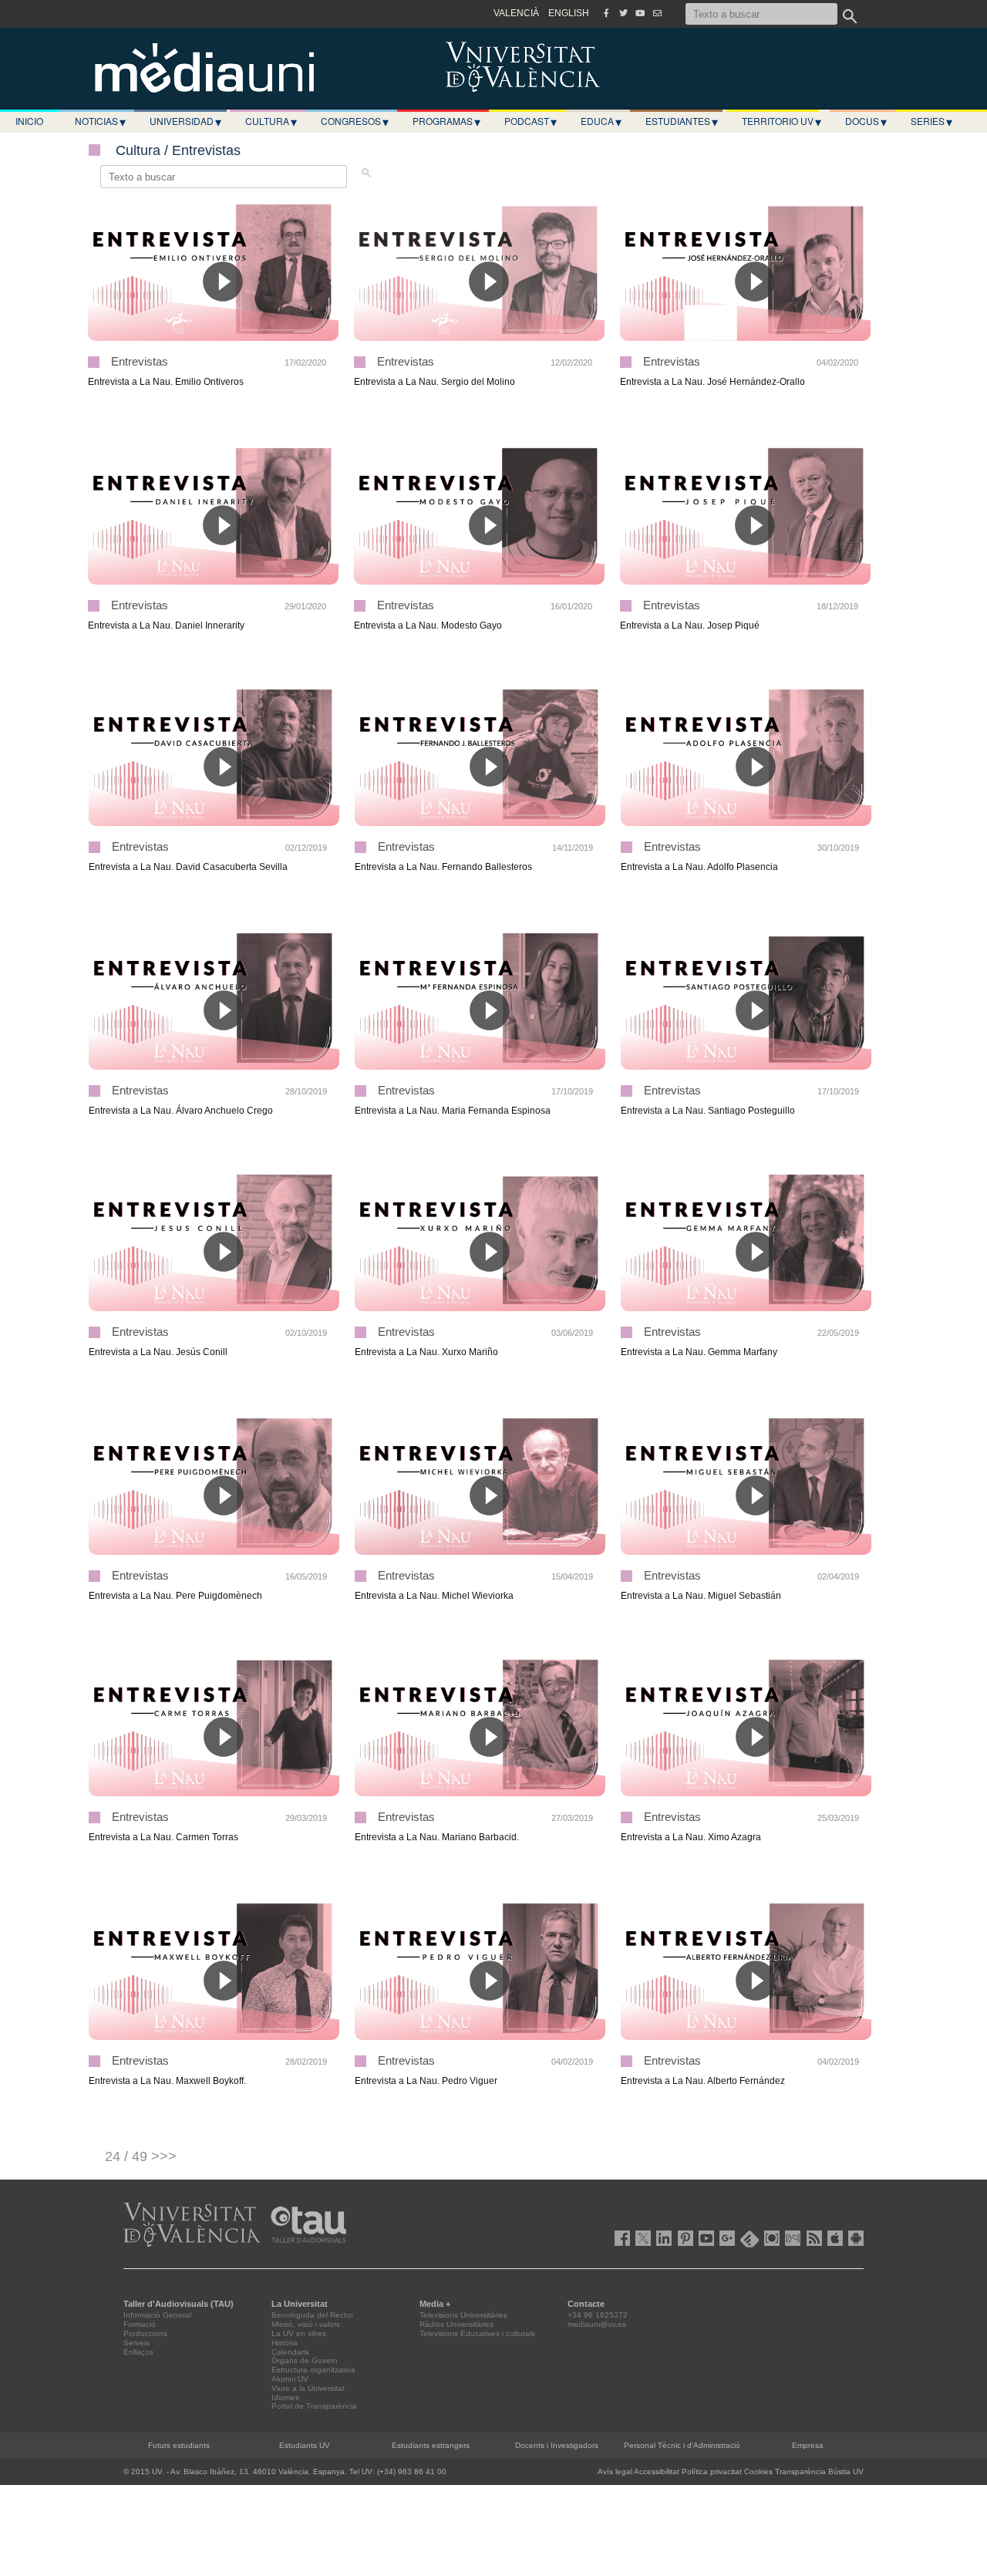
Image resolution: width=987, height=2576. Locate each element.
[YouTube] (640, 13)
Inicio (29, 121)
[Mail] (657, 13)
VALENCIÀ (516, 13)
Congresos (355, 121)
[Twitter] (623, 13)
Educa (601, 121)
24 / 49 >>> (141, 2156)
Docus (866, 121)
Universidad (185, 121)
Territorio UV (782, 121)
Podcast (531, 121)
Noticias (100, 121)
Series (931, 121)
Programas (446, 121)
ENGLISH (569, 13)
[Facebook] (606, 13)
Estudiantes (682, 121)
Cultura (271, 121)
